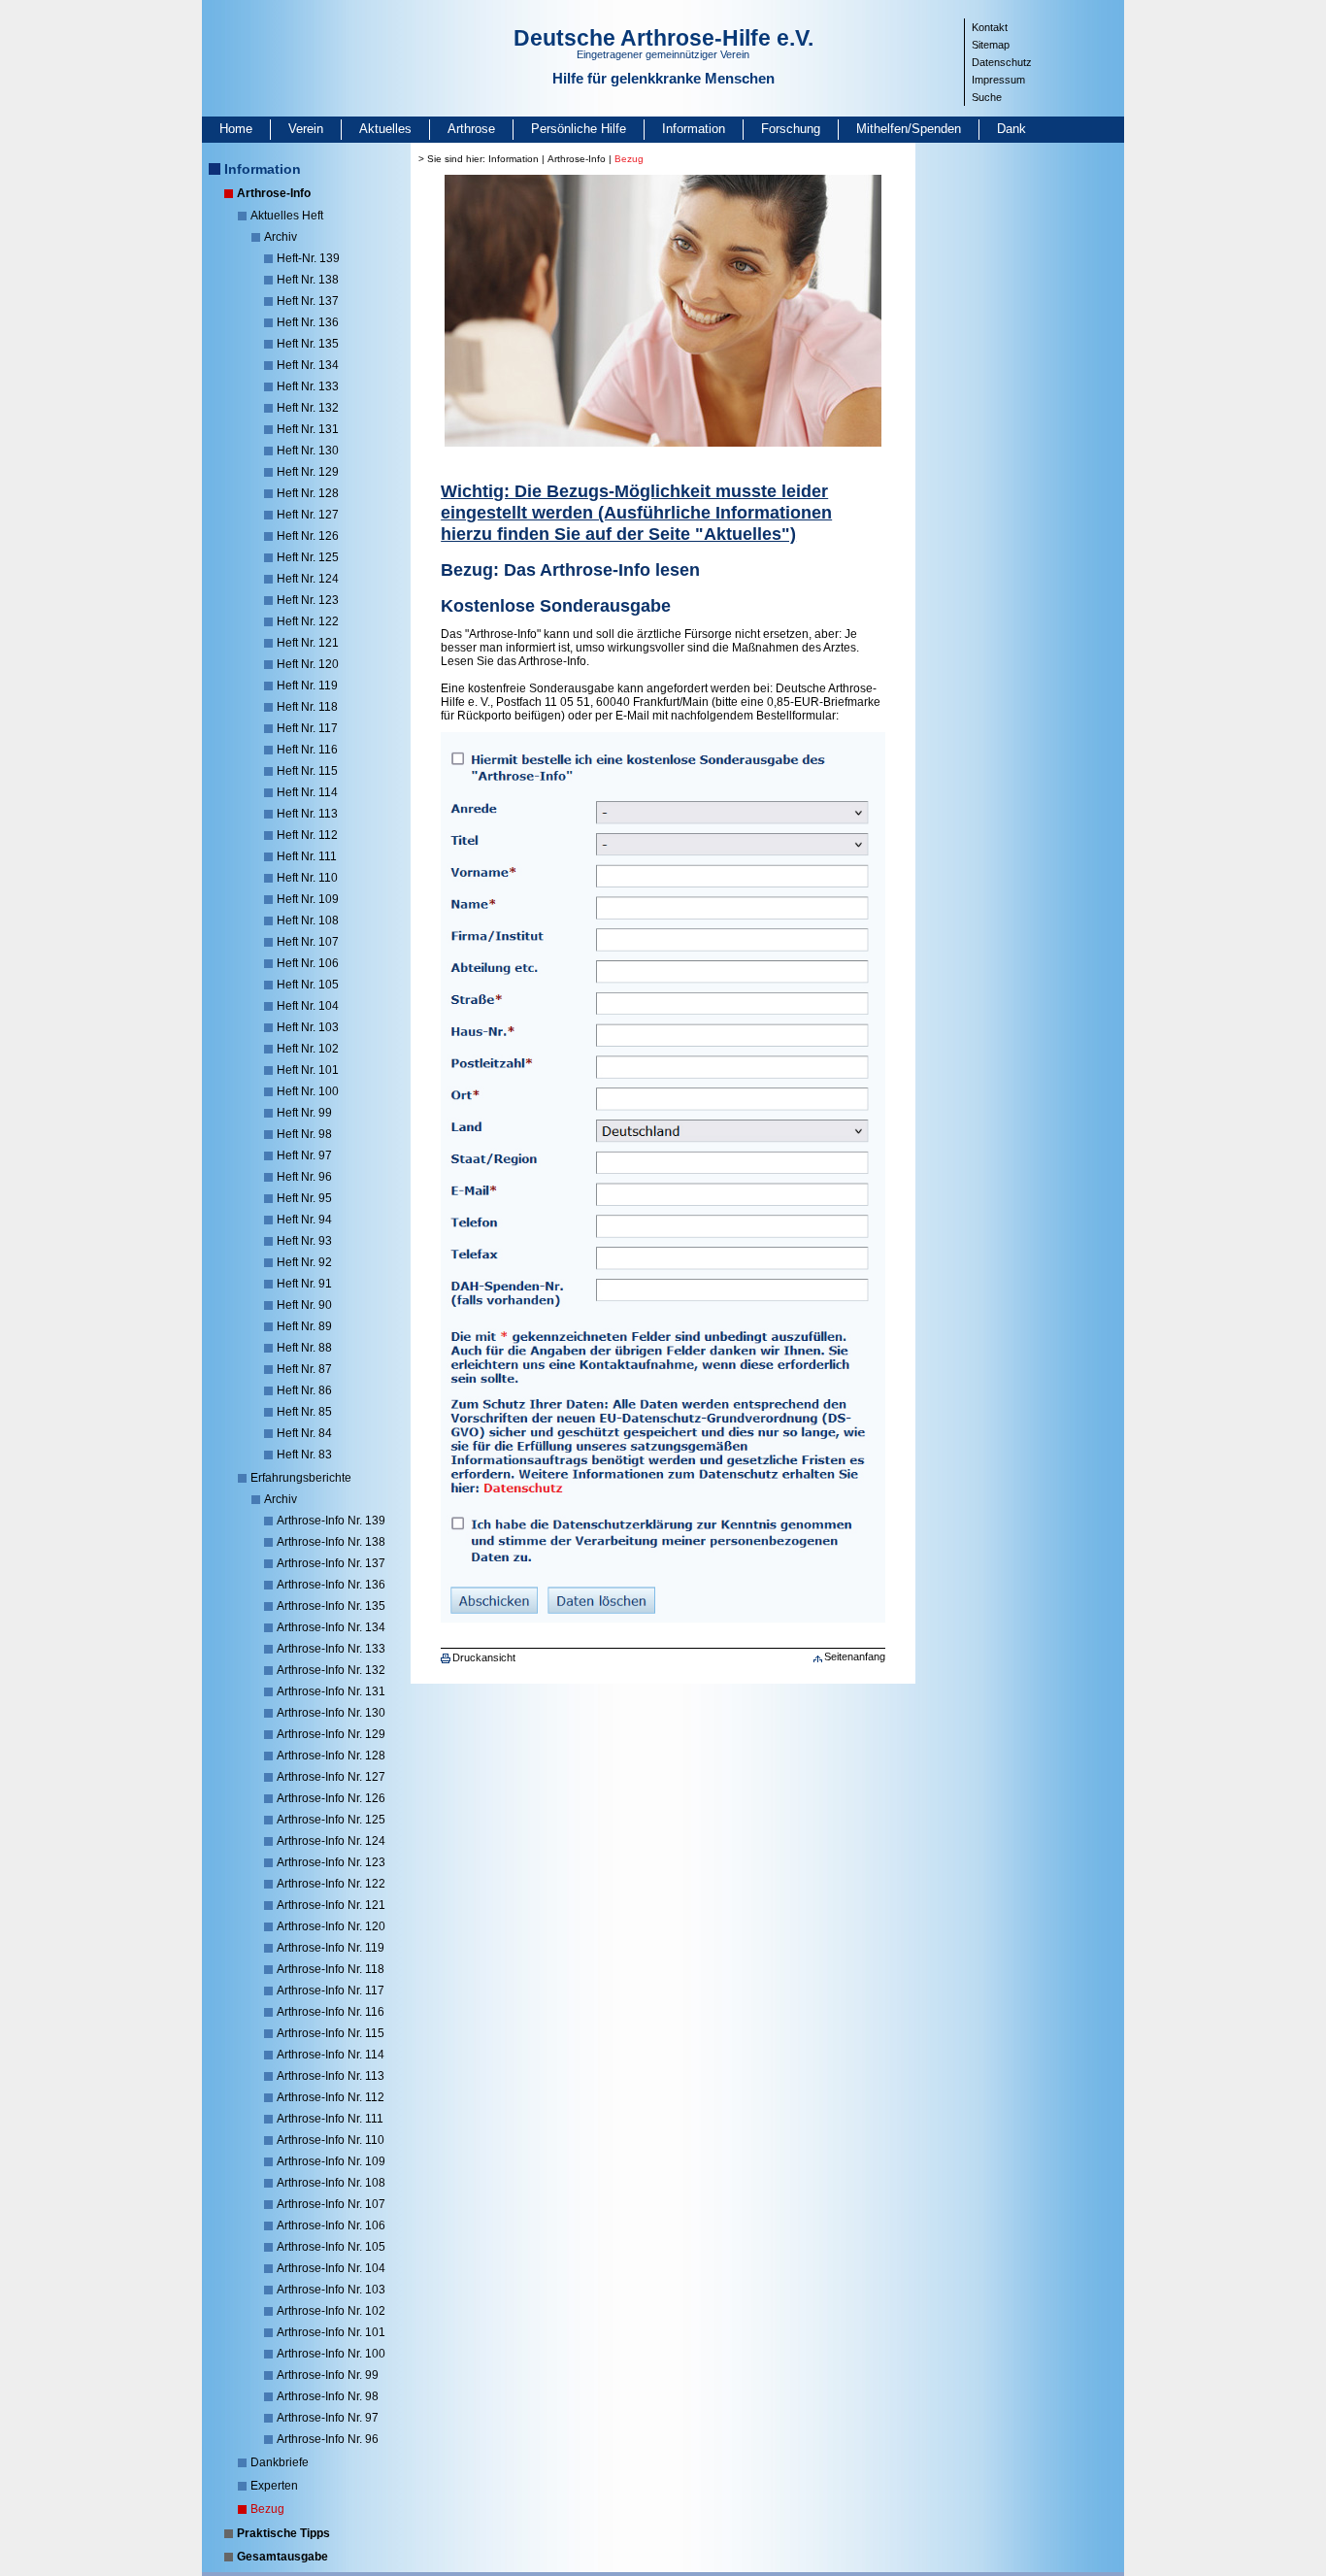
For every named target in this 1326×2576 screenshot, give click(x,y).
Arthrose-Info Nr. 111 (330, 2119)
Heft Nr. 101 (308, 1070)
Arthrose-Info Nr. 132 (331, 1670)
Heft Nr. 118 (307, 707)
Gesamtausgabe (282, 2557)
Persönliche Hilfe (579, 129)
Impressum (998, 80)
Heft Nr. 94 (304, 1220)
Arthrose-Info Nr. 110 (331, 2140)
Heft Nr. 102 (308, 1049)
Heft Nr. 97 (304, 1155)
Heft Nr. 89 (304, 1326)
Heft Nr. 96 (304, 1177)
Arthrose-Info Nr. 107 (331, 2204)
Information (694, 129)
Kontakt (990, 27)
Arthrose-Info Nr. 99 (328, 2375)
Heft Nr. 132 (308, 408)
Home (236, 129)
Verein (306, 129)
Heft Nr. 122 (308, 621)
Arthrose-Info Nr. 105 (331, 2247)
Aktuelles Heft (287, 216)
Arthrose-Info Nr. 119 (331, 1948)
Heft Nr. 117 (307, 728)
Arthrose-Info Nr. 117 (331, 1991)
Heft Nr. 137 (308, 301)
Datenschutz (1002, 62)
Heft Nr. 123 (308, 600)
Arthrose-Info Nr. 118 (331, 1969)
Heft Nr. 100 (308, 1091)
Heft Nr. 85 (304, 1412)
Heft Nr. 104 (308, 1006)
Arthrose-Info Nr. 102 (331, 2311)
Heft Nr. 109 (308, 899)
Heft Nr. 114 (307, 792)
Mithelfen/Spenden (909, 129)
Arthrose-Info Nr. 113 (331, 2076)
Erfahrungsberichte (301, 1478)
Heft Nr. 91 (304, 1284)
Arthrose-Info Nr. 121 (331, 1905)
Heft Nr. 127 (308, 515)
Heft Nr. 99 (304, 1113)
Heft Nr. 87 (304, 1369)
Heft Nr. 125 (308, 557)
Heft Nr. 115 (307, 771)
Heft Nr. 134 (308, 365)
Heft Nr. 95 (304, 1198)
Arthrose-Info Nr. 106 (331, 2225)
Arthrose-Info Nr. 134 (331, 1627)
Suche (987, 97)
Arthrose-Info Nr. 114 (331, 2055)
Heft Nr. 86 (304, 1390)
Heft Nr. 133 (308, 386)
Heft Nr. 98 (304, 1134)
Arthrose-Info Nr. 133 (331, 1649)
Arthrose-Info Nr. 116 (331, 2012)
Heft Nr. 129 (308, 472)
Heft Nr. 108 (308, 920)
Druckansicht (484, 1657)
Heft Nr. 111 (307, 856)
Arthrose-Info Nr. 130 (331, 1713)
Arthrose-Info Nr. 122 (331, 1884)
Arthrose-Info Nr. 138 (331, 1542)
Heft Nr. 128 (308, 493)
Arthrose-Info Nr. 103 (331, 2290)
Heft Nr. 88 (304, 1348)
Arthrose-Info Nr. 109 (331, 2161)
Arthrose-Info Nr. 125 (331, 1820)
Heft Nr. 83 (304, 1455)
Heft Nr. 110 (307, 878)
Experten (274, 2486)
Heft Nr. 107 (308, 942)
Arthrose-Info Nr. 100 (331, 2354)
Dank (1011, 129)
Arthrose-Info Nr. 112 (331, 2097)
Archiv (281, 237)
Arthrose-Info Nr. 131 (331, 1691)
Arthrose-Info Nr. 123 (331, 1862)
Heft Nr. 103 (308, 1027)
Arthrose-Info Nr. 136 (331, 1585)
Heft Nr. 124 (308, 579)
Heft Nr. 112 (307, 835)
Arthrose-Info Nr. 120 (331, 1926)
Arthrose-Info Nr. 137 (331, 1563)
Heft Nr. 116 (307, 750)
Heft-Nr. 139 (308, 258)
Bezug (267, 2509)
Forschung (791, 129)
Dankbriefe (280, 2462)
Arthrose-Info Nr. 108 (331, 2183)
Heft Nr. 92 (304, 1262)
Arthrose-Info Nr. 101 (331, 2332)
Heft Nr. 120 (308, 664)
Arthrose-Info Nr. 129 (331, 1734)
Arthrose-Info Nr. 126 (331, 1798)
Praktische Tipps (283, 2533)
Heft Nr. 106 (308, 963)
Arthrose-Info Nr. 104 (331, 2268)
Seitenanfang (855, 1656)
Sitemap (991, 45)
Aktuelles (385, 129)
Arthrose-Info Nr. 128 (331, 1756)
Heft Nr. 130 (308, 451)
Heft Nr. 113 (307, 814)
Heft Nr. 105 (308, 985)
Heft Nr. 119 (307, 686)
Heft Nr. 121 (308, 643)
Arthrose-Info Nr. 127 (331, 1777)
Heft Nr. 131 (308, 429)
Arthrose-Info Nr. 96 (328, 2439)
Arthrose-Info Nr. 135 (331, 1606)
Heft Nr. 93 (304, 1241)
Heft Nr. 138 (308, 280)
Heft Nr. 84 (304, 1433)
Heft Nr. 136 (308, 322)
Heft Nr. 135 (308, 344)
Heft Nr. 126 (308, 536)
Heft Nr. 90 (304, 1305)
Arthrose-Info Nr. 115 (331, 2033)
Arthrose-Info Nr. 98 (328, 2396)
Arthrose (471, 129)
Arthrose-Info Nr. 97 (328, 2418)
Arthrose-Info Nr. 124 (331, 1841)
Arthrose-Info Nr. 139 (331, 1521)
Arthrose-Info (274, 193)
